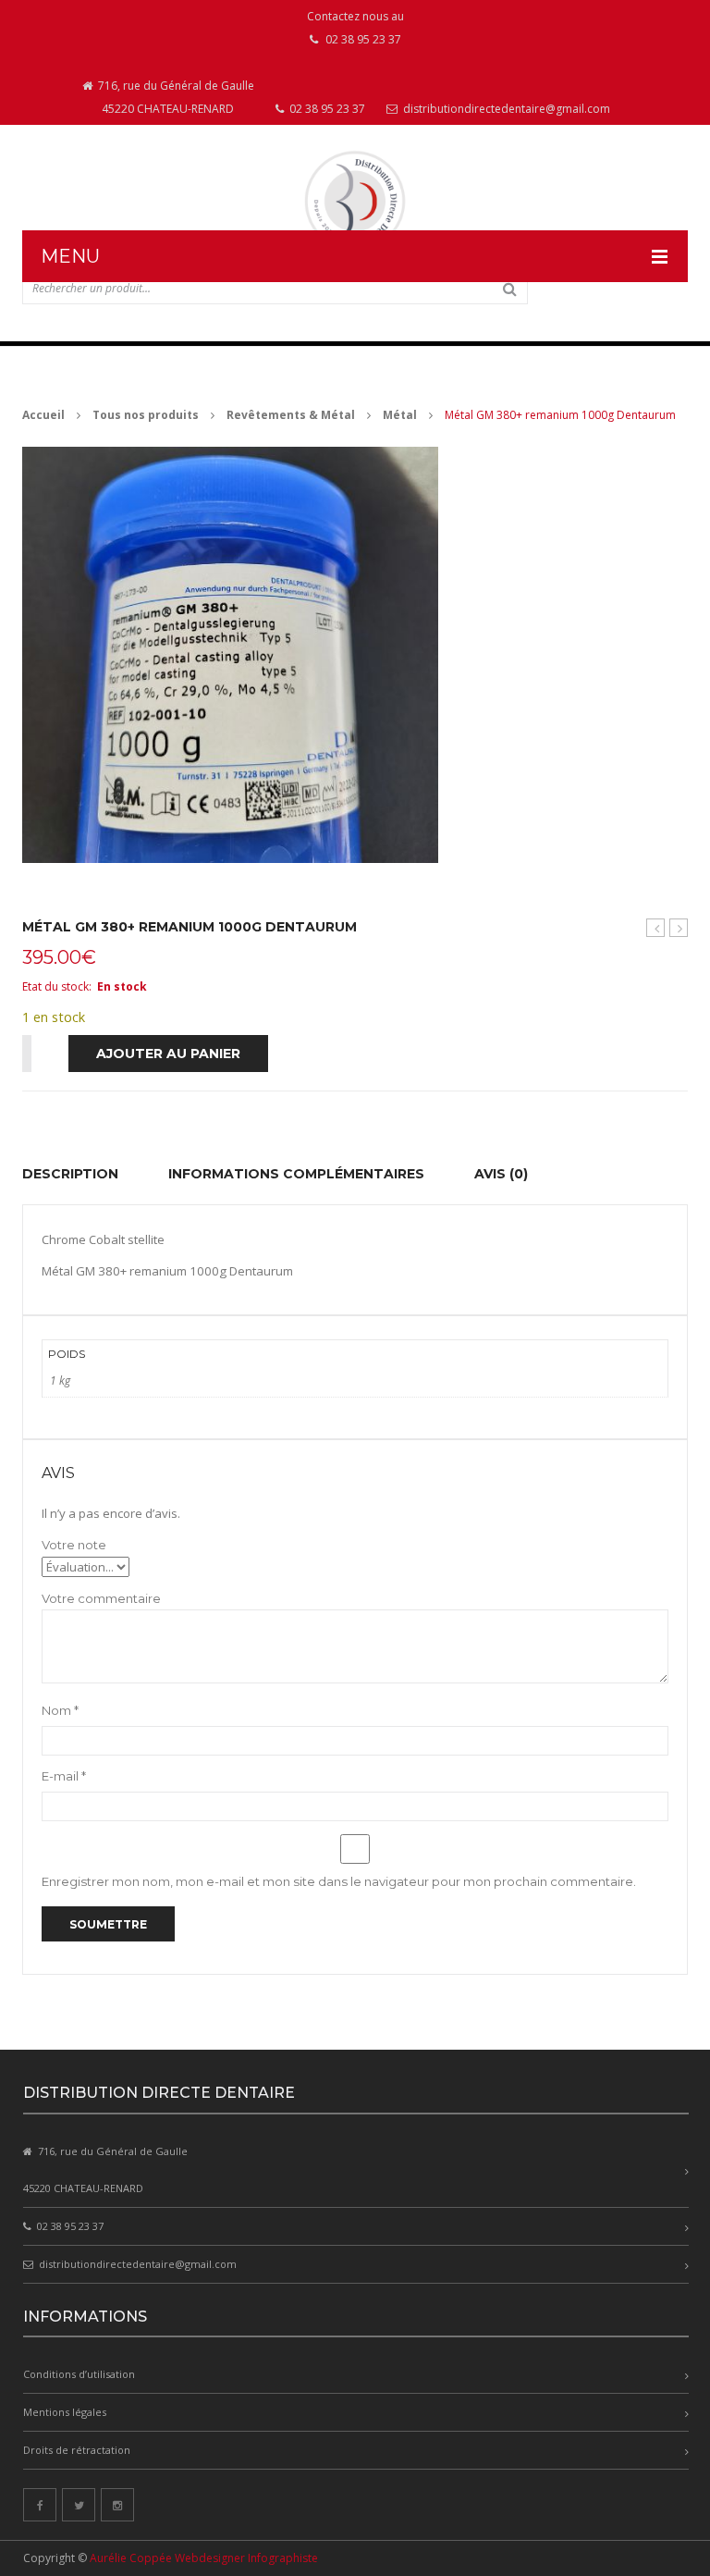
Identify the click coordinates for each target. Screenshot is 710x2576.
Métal (400, 415)
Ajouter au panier (168, 1054)
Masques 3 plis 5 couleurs (656, 928)
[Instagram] (117, 2505)
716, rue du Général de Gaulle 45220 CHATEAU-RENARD (175, 97)
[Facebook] (40, 2505)
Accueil (43, 415)
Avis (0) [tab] (501, 1174)
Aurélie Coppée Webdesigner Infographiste (204, 2558)
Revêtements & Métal (291, 415)
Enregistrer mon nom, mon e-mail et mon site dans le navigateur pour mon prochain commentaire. (339, 1881)
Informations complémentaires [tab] (296, 1174)
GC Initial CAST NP (679, 928)
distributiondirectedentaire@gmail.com (505, 109)
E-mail (64, 1776)
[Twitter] (79, 2505)
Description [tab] (70, 1174)
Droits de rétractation (77, 2450)
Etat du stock (55, 986)
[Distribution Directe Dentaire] (355, 201)
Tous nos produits (146, 415)
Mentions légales (65, 2412)
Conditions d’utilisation (79, 2374)
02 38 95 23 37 (326, 109)
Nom (60, 1710)
